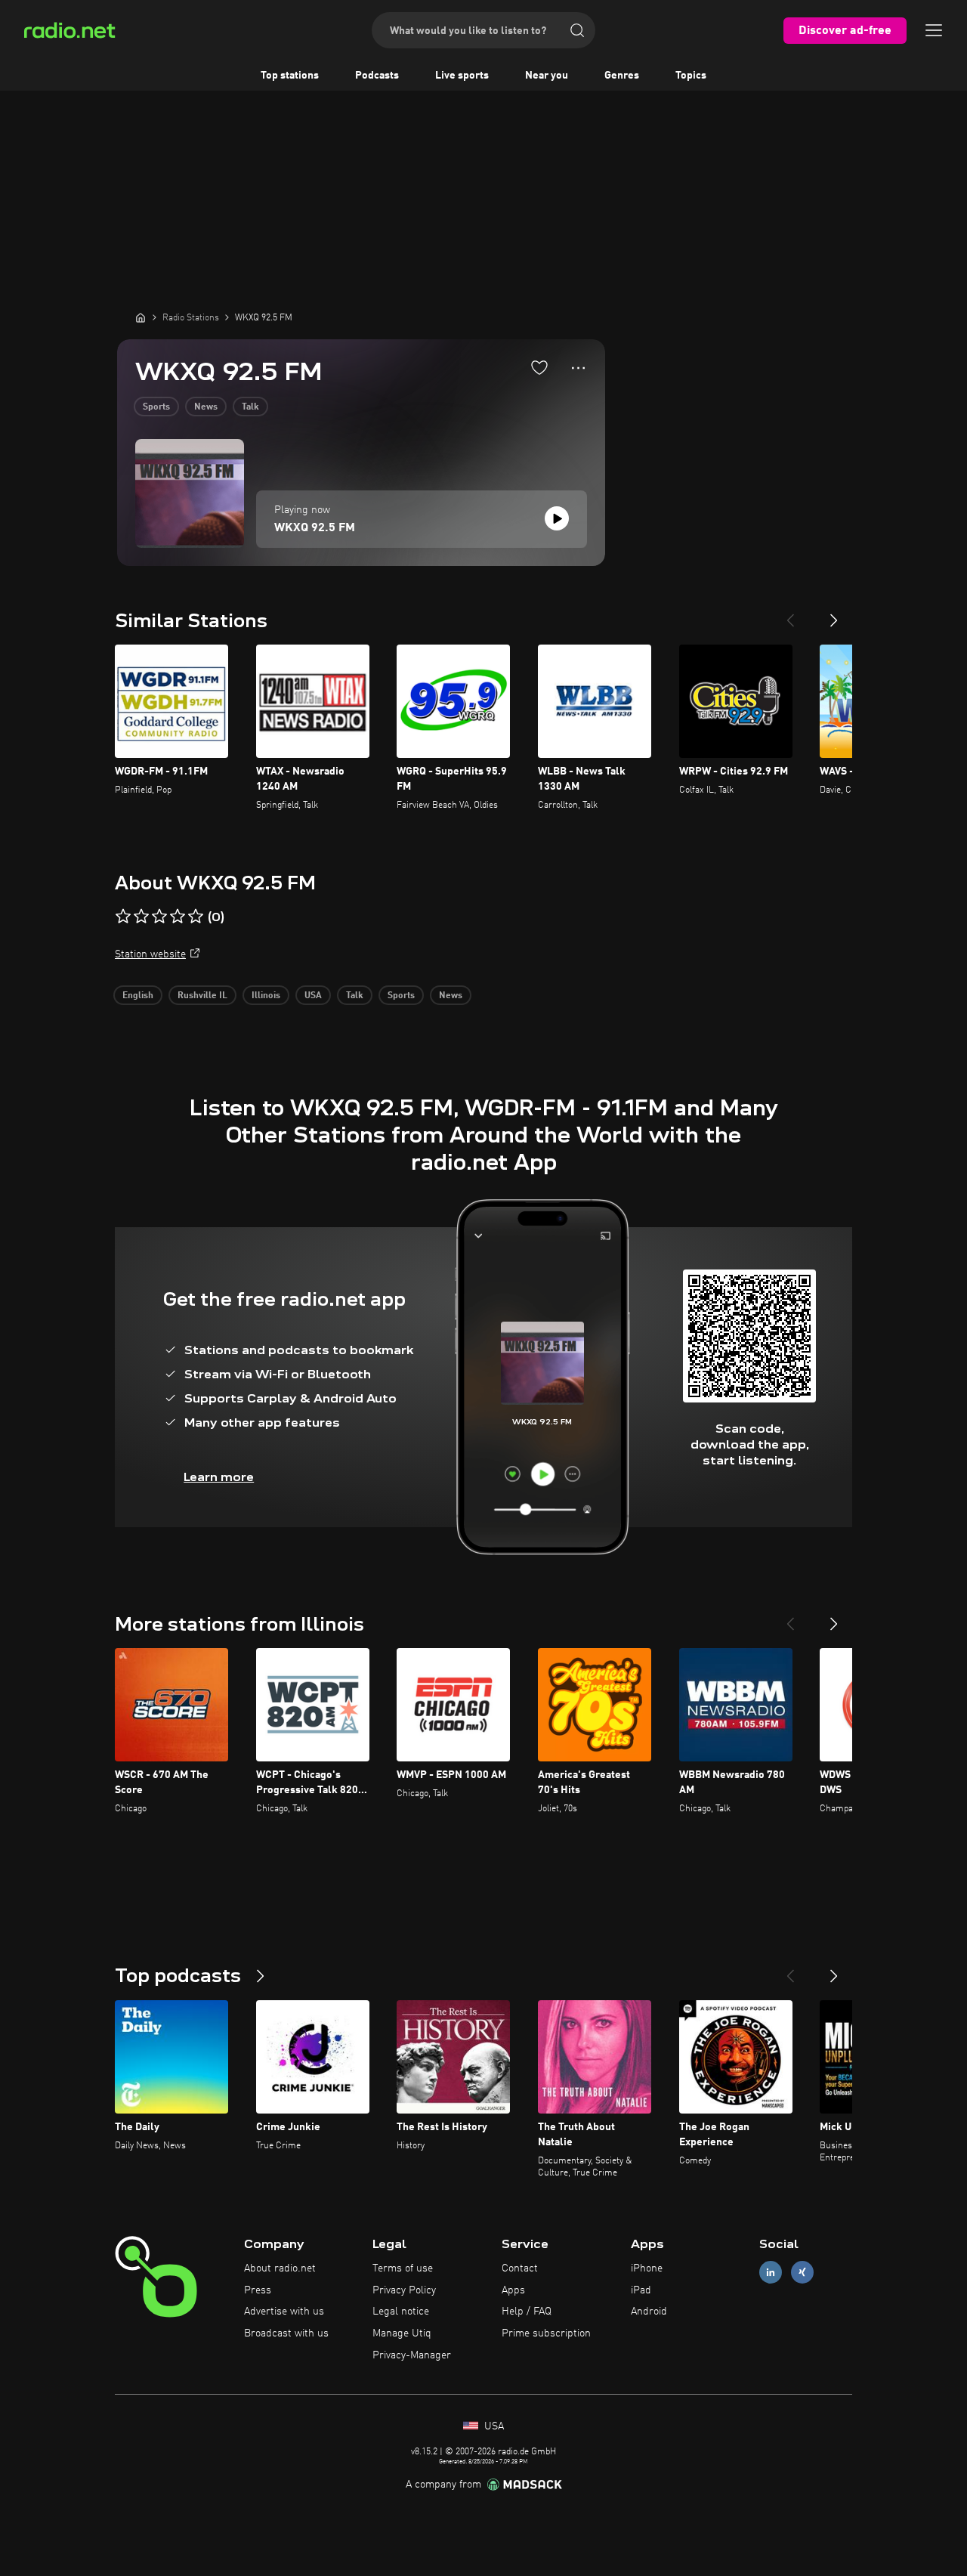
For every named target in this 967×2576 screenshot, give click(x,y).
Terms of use (403, 2268)
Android (649, 2312)
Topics (691, 76)
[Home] (141, 317)
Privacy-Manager (412, 2355)
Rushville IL (202, 996)
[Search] (577, 30)
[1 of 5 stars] (123, 917)
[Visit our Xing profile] (802, 2272)
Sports (156, 407)
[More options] (578, 368)
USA (313, 996)
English (138, 996)
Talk (250, 407)
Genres (622, 76)
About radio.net (280, 2268)
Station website (150, 954)
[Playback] (557, 518)
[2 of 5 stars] (141, 917)
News (206, 407)
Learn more (219, 1477)
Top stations (290, 76)
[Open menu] (934, 30)
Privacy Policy (404, 2290)
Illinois (266, 996)
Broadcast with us (286, 2333)
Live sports (462, 76)
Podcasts (377, 76)
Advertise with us (284, 2312)
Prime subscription (546, 2333)
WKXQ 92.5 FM (315, 528)
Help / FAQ (527, 2312)
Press (258, 2290)
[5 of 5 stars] (196, 917)
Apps (513, 2290)
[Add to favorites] (539, 367)
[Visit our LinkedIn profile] (771, 2272)
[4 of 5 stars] (178, 917)
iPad (641, 2290)
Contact (520, 2268)
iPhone (647, 2268)
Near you (547, 76)
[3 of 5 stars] (159, 917)
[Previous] (790, 614)
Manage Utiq (402, 2333)
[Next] (834, 614)
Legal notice (401, 2312)
